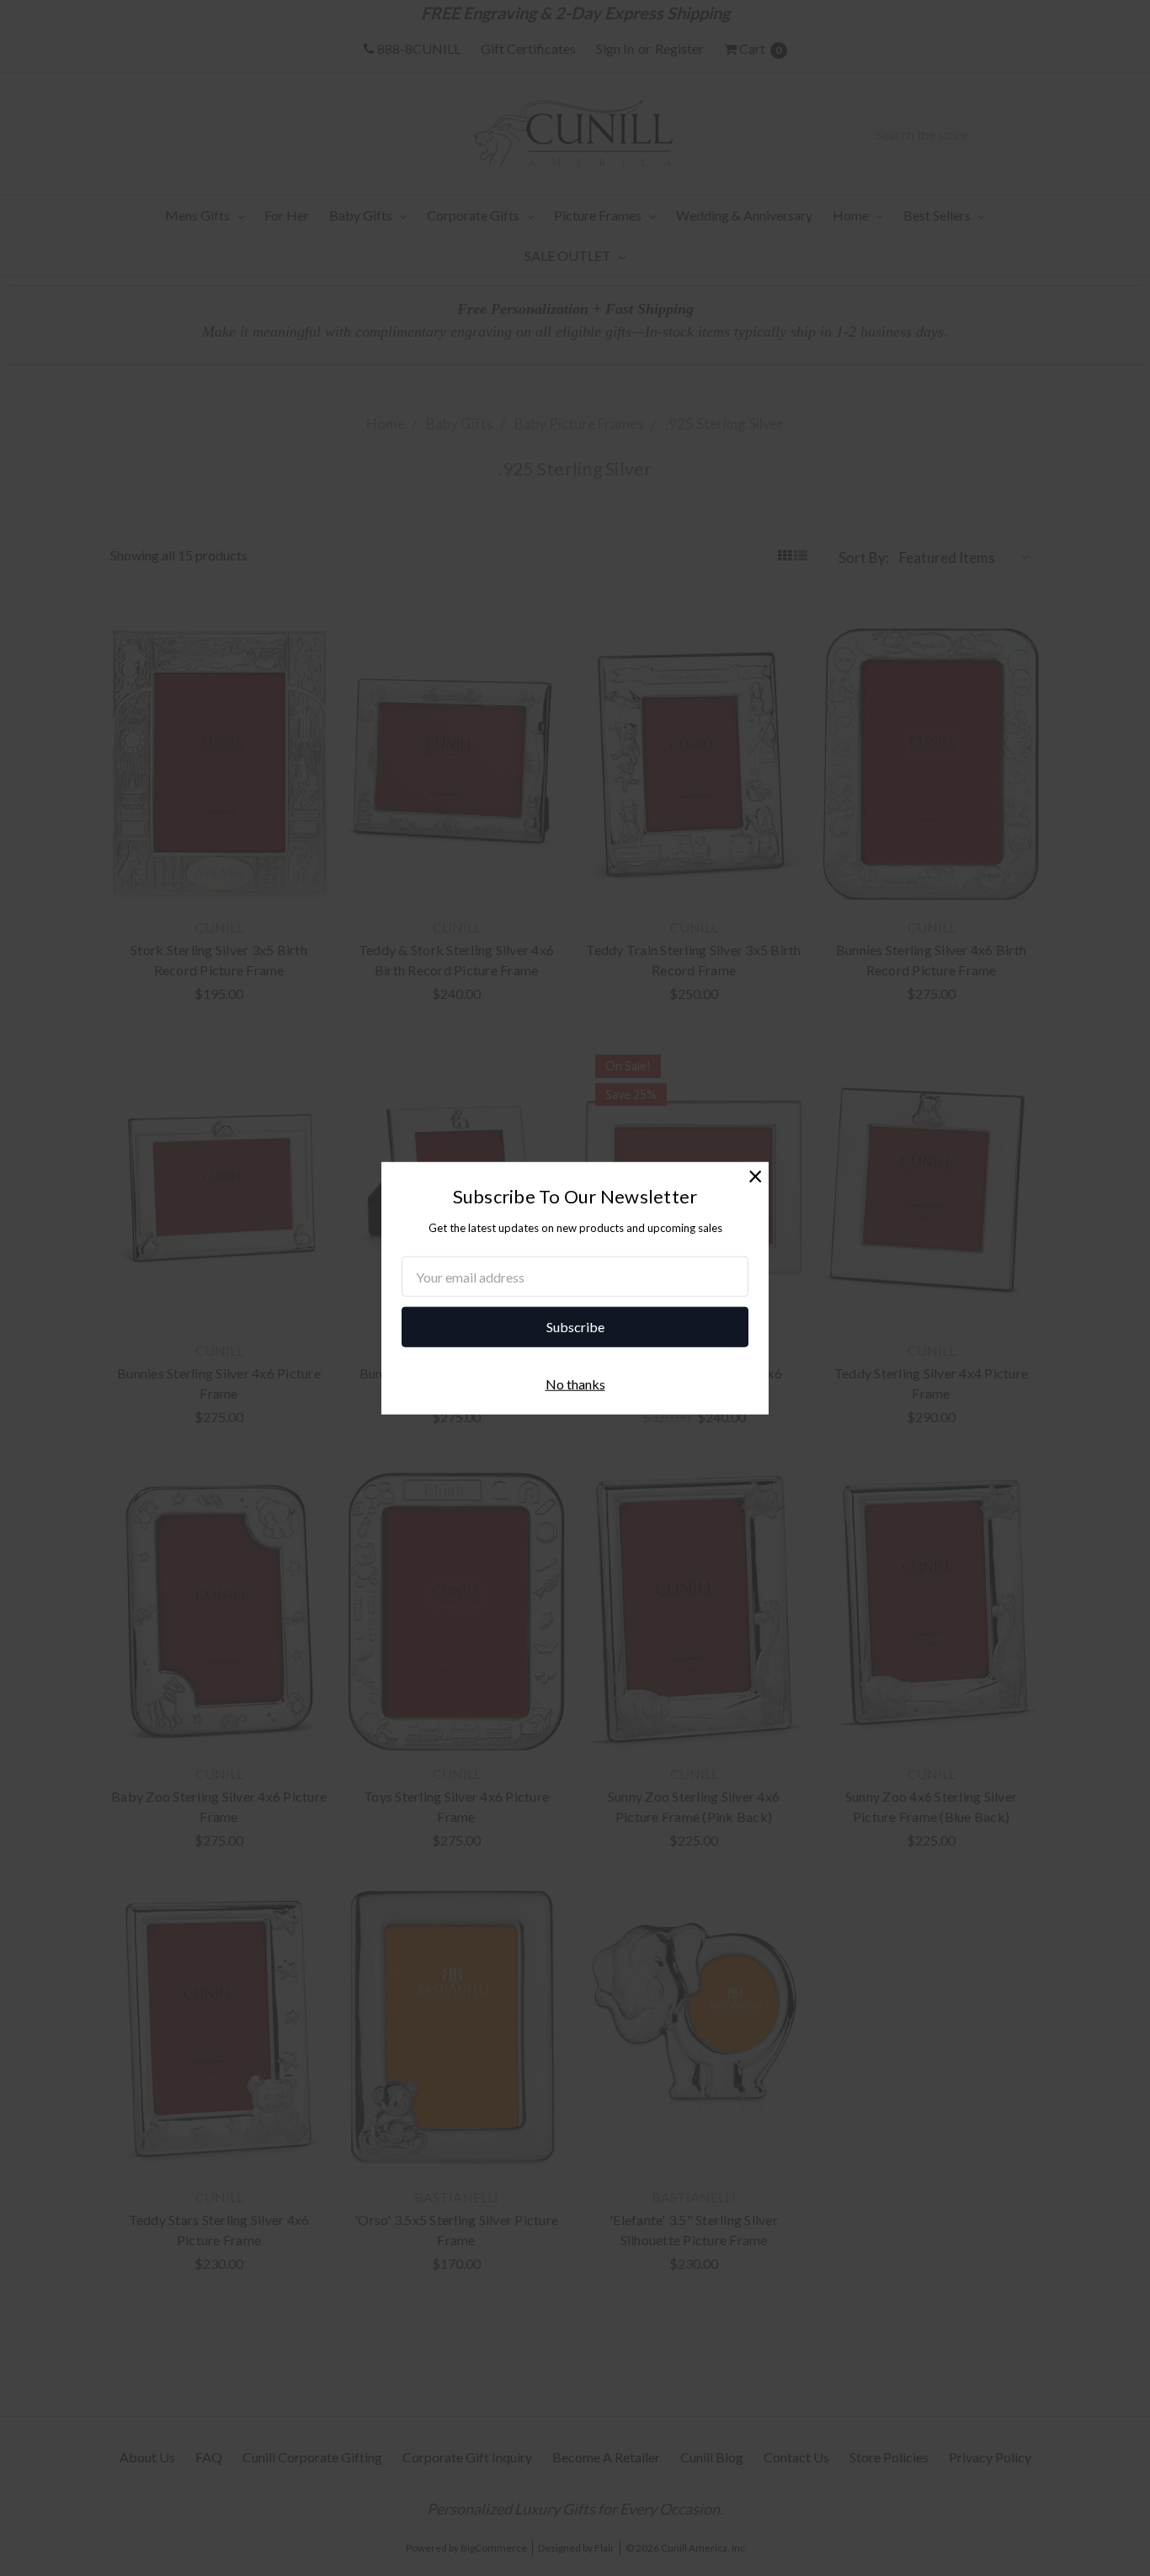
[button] (755, 1175)
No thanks (575, 1384)
